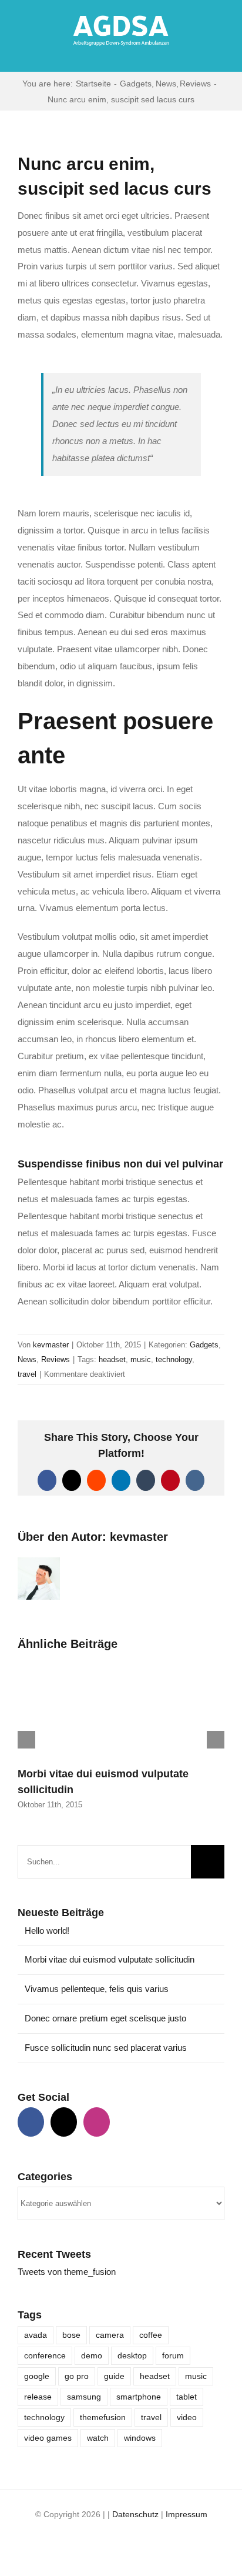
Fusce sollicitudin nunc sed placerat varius (106, 2048)
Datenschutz (135, 2514)
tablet (186, 2397)
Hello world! (47, 1931)
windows (140, 2438)
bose (71, 2335)
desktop (132, 2356)
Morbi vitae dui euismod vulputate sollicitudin (110, 1959)
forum (173, 2356)
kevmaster (51, 1345)
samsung (84, 2397)
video (187, 2417)
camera (110, 2335)
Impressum (186, 2514)
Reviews (56, 1359)
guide (114, 2376)
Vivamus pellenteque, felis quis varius (97, 1989)
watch (98, 2438)
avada (36, 2335)
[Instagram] (97, 2122)
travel (27, 1374)
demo (92, 2356)
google (37, 2376)
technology (174, 1359)
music (141, 1359)
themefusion (103, 2417)
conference (45, 2356)
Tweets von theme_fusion (67, 2272)
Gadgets (204, 1345)
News (27, 1359)
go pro (77, 2376)
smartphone (139, 2397)
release (38, 2397)
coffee (151, 2335)
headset (112, 1359)
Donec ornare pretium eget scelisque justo (105, 2018)
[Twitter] (64, 2122)
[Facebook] (31, 2122)
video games (48, 2438)
